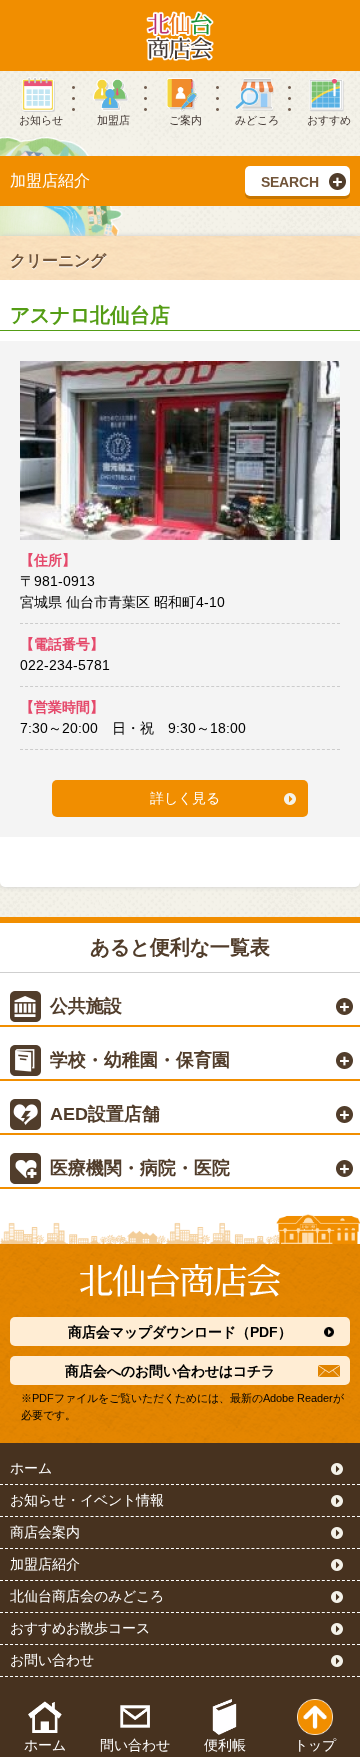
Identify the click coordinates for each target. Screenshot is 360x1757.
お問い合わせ (52, 1660)
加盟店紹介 (45, 1564)
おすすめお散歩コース (80, 1628)
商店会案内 (45, 1532)
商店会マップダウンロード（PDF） (180, 1332)
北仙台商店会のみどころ (87, 1596)
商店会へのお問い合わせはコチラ (170, 1371)
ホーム (31, 1468)
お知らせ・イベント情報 (87, 1500)
